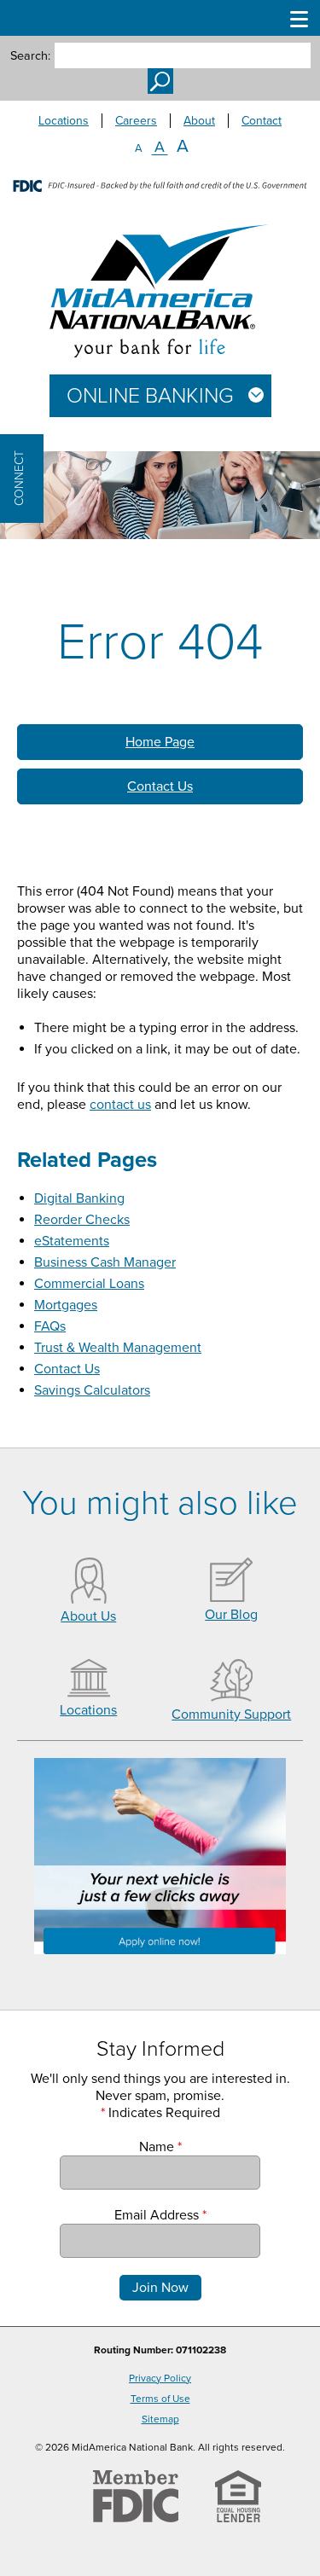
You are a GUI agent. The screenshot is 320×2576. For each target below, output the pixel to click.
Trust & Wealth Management (118, 1348)
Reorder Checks (82, 1220)
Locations (64, 121)
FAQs (50, 1326)
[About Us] (89, 1599)
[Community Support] (231, 1697)
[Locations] (89, 1693)
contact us (120, 1105)
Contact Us (160, 786)
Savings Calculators (92, 1390)
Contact (262, 121)
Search (160, 81)
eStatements (72, 1241)
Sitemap (160, 2419)
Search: (30, 56)
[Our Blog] (231, 1598)
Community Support (231, 1714)
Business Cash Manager (105, 1262)
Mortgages (66, 1305)
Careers (136, 121)
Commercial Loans (89, 1284)
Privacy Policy (160, 2378)
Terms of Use (160, 2399)
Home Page (160, 742)
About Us (88, 1616)
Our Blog (231, 1615)
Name (160, 2147)
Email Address (160, 2215)
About (199, 121)
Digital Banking (79, 1198)
